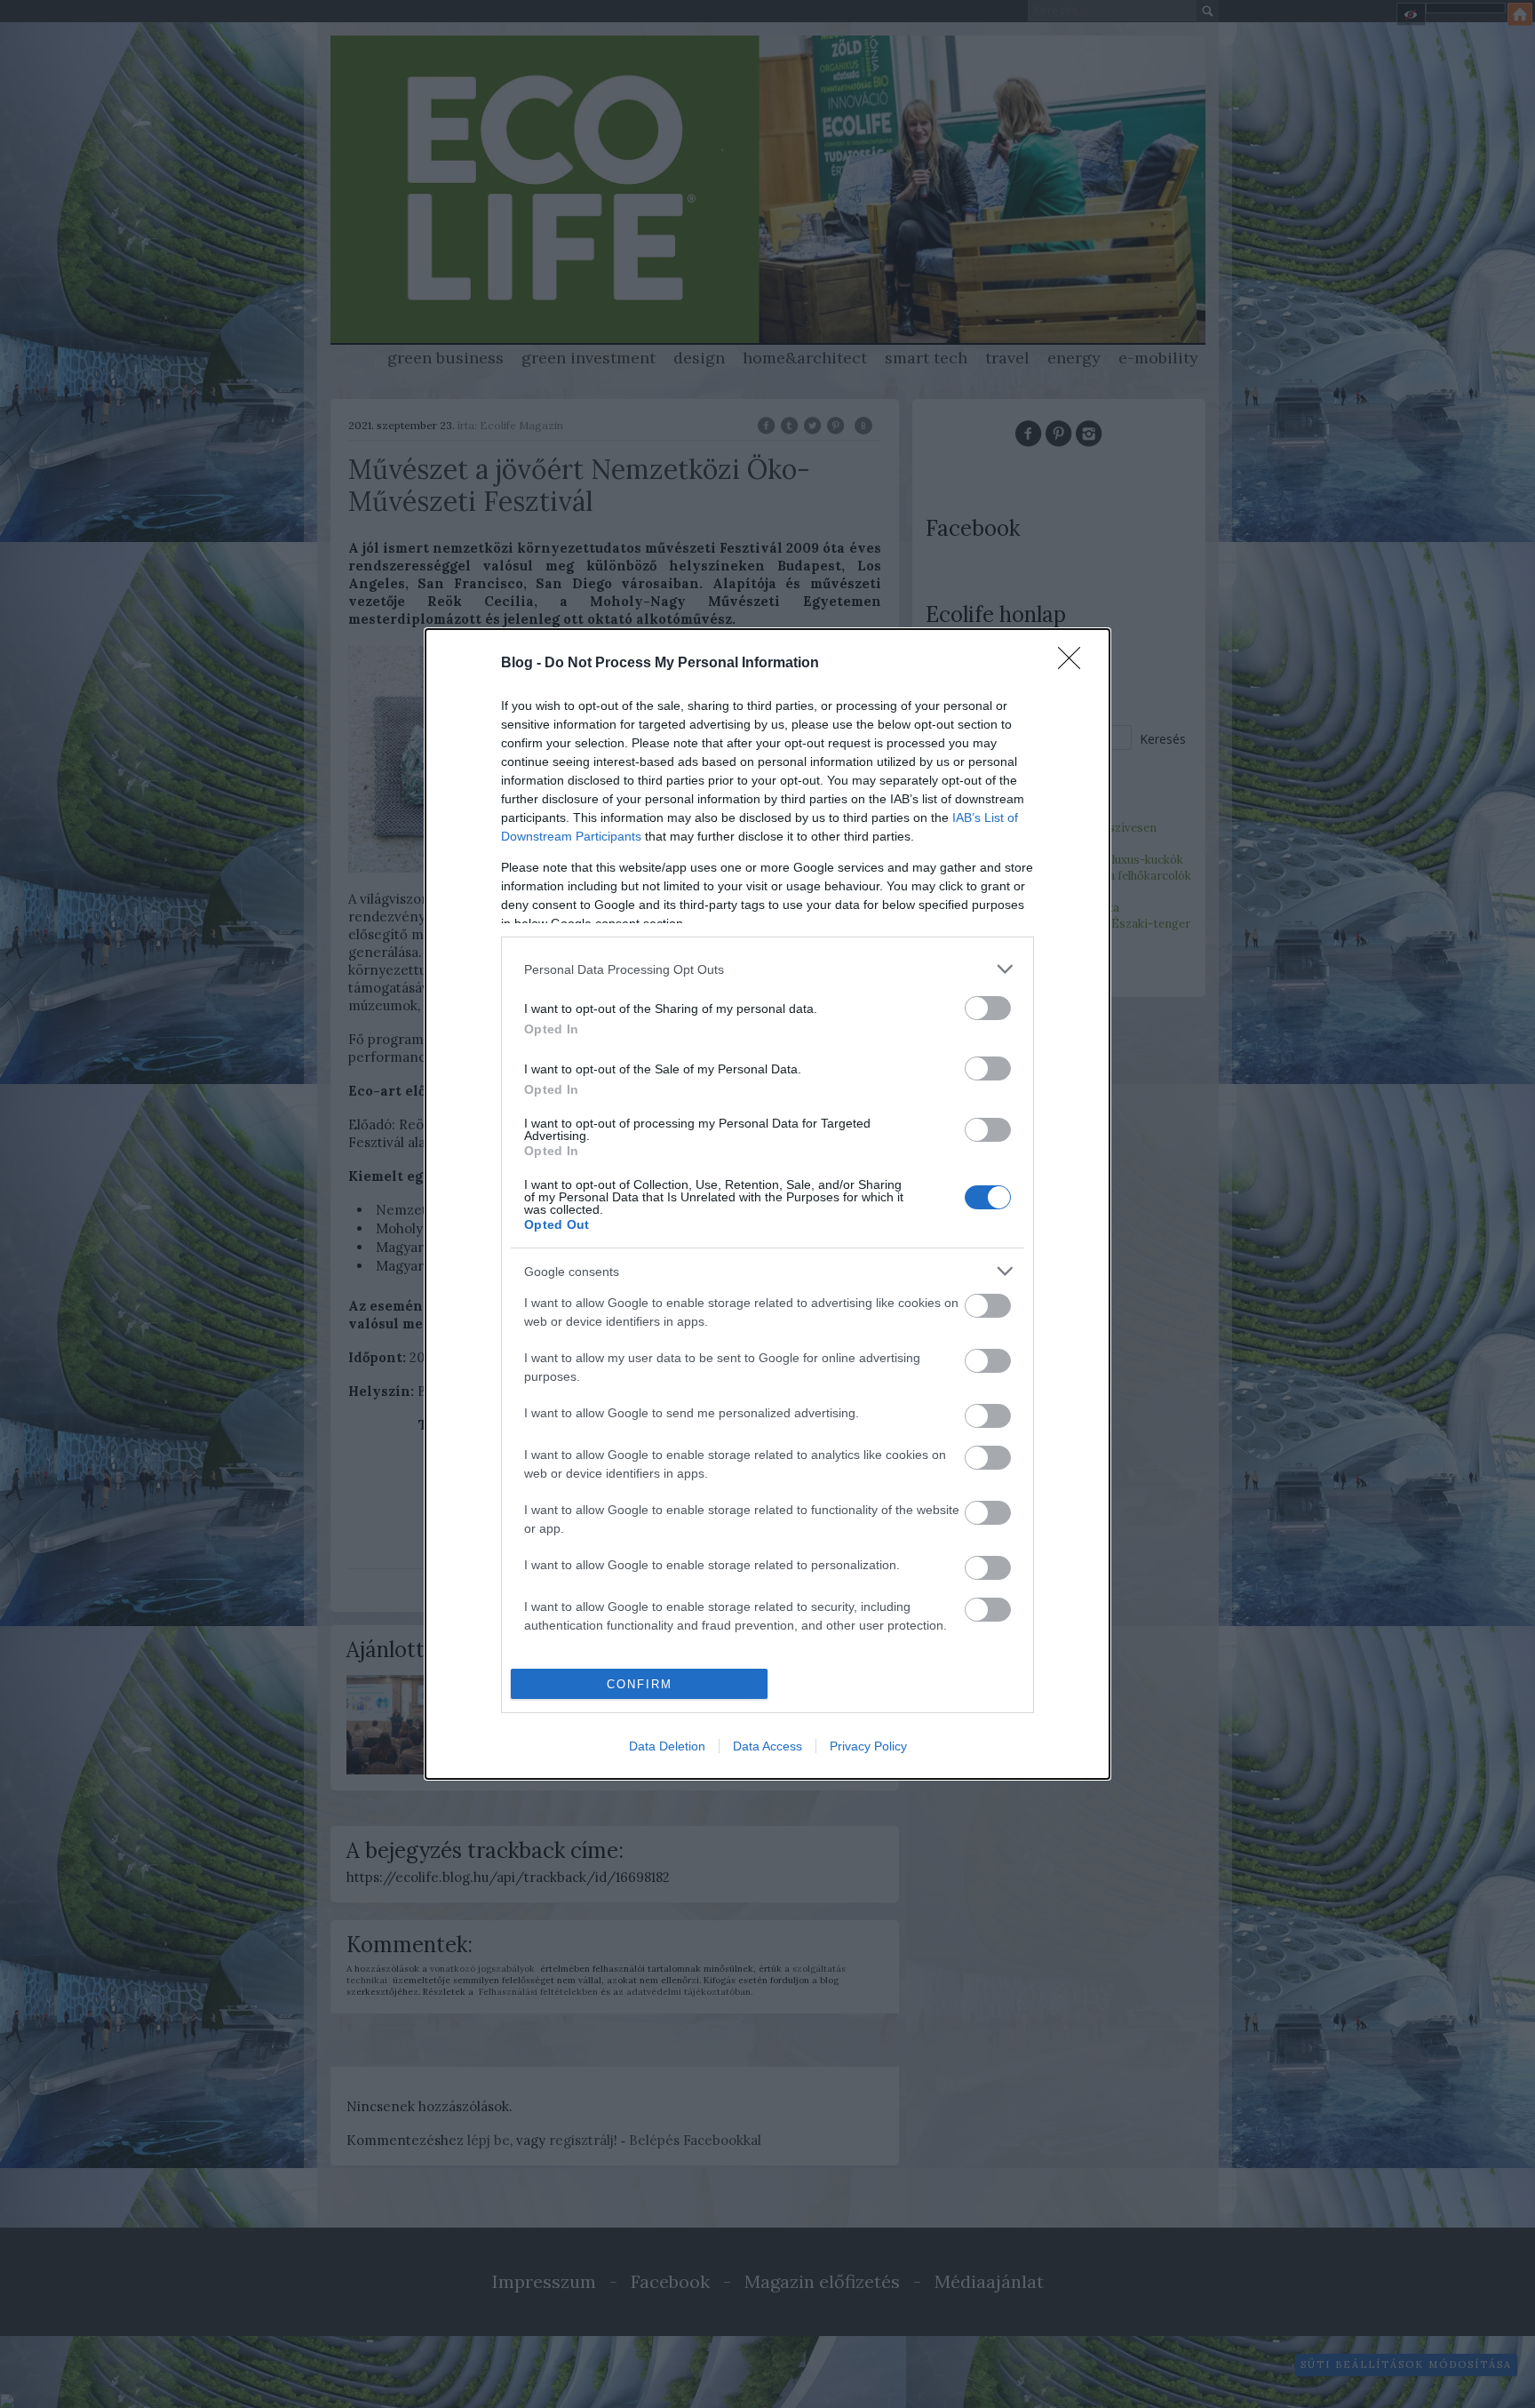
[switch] (988, 1008)
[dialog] (767, 1204)
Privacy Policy (868, 1746)
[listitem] (767, 969)
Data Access (767, 1746)
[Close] (1075, 664)
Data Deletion (667, 1746)
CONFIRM (640, 1684)
